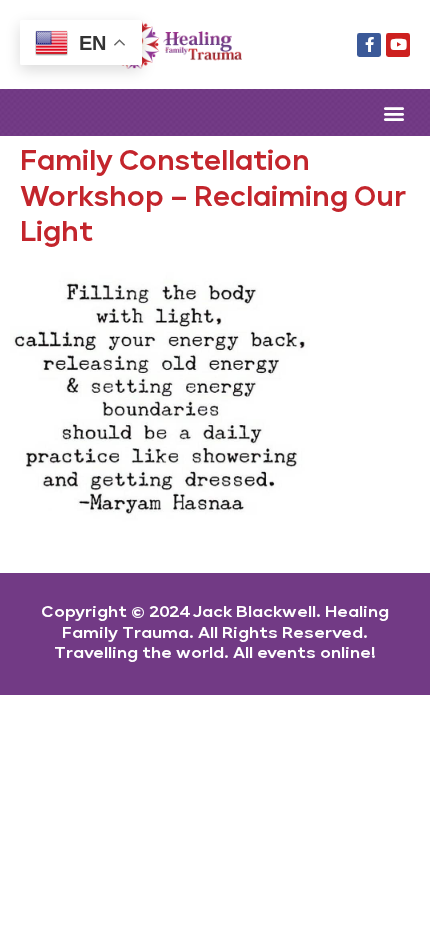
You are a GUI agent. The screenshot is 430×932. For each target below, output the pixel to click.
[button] (393, 112)
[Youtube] (398, 45)
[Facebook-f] (369, 45)
